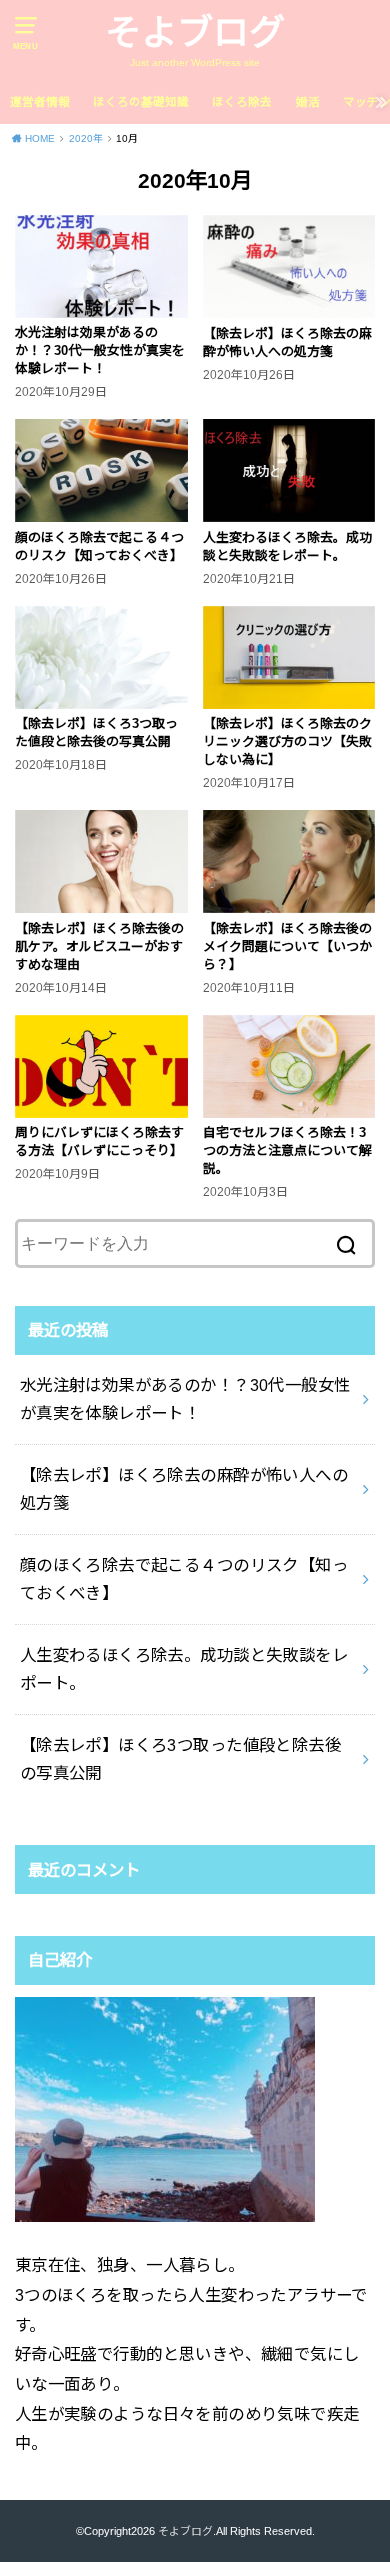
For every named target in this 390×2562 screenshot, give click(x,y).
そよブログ (195, 32)
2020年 (86, 138)
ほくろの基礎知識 (141, 102)
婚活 (308, 102)
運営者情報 (40, 102)
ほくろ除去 (242, 102)
